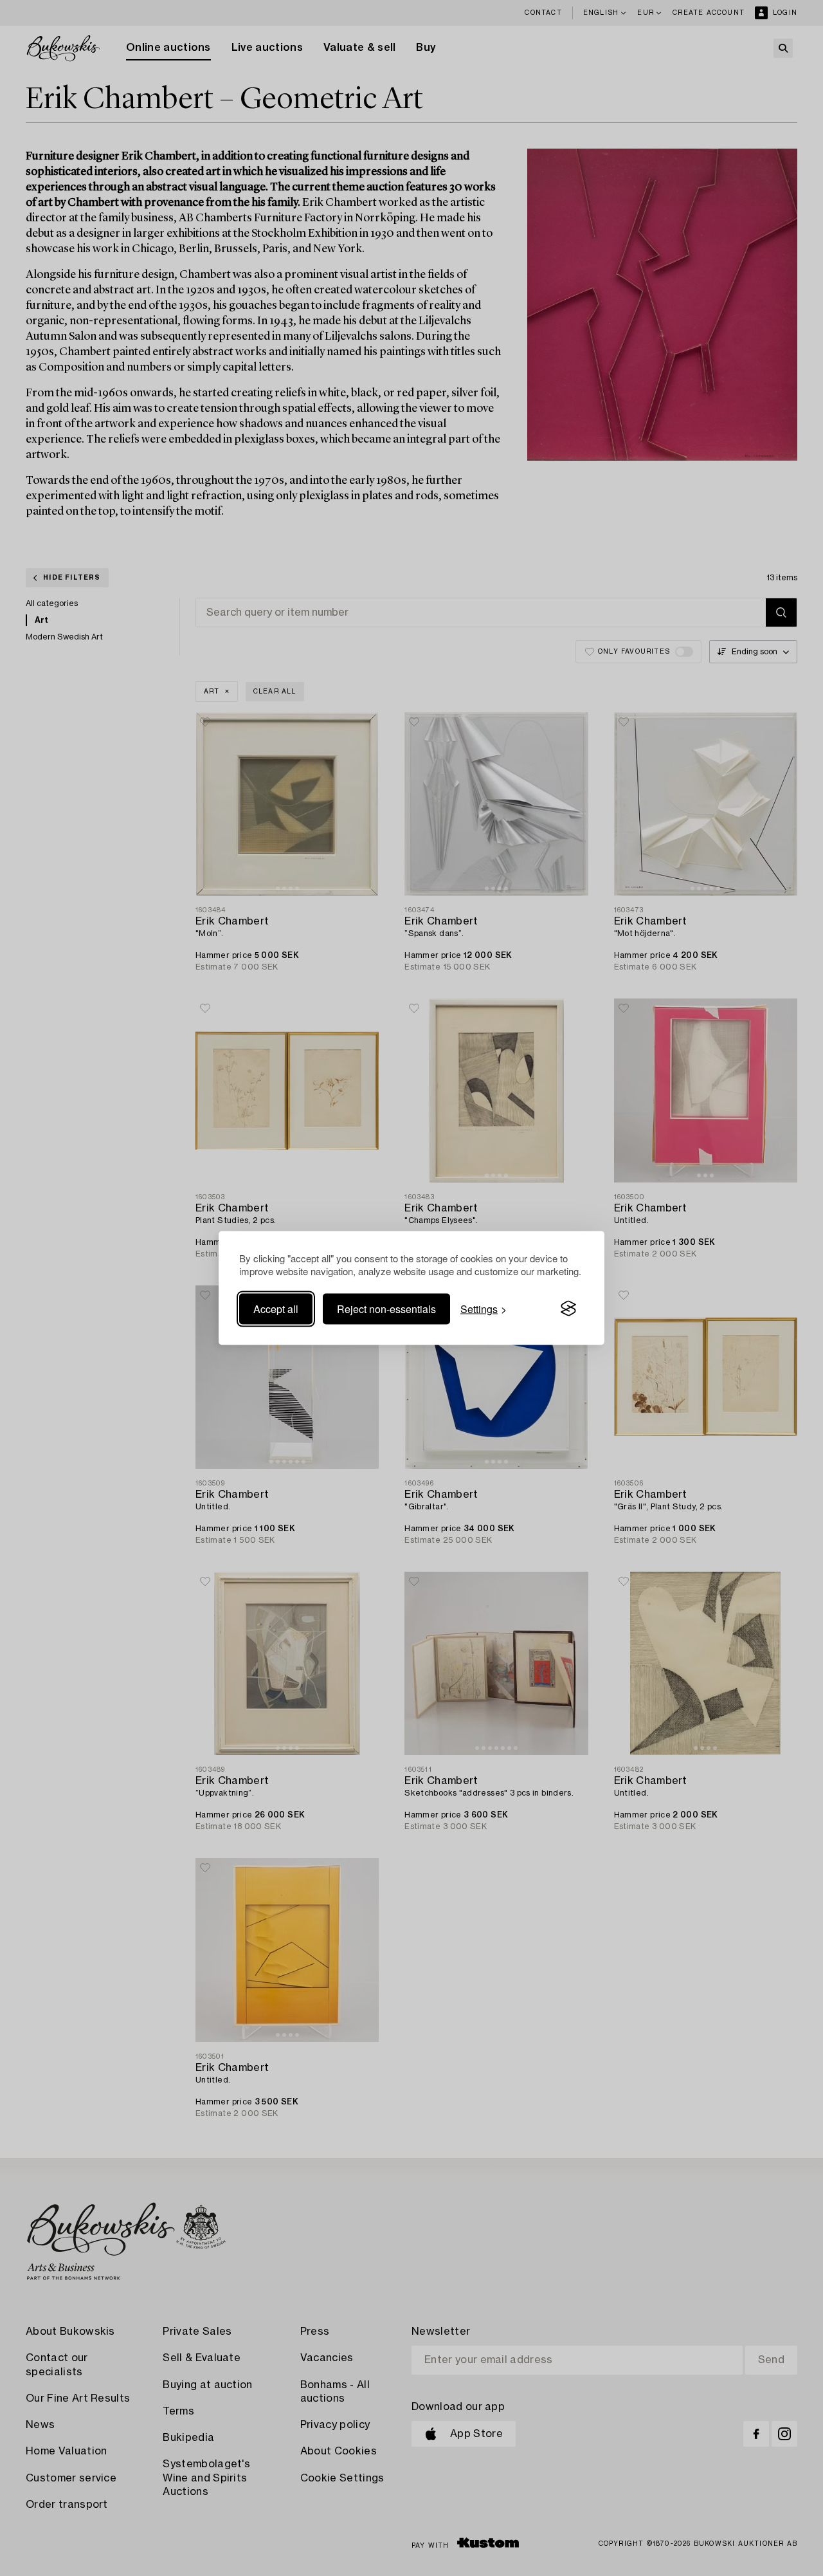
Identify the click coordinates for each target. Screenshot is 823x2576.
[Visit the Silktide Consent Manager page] (568, 1309)
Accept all (276, 1308)
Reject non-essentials (386, 1308)
